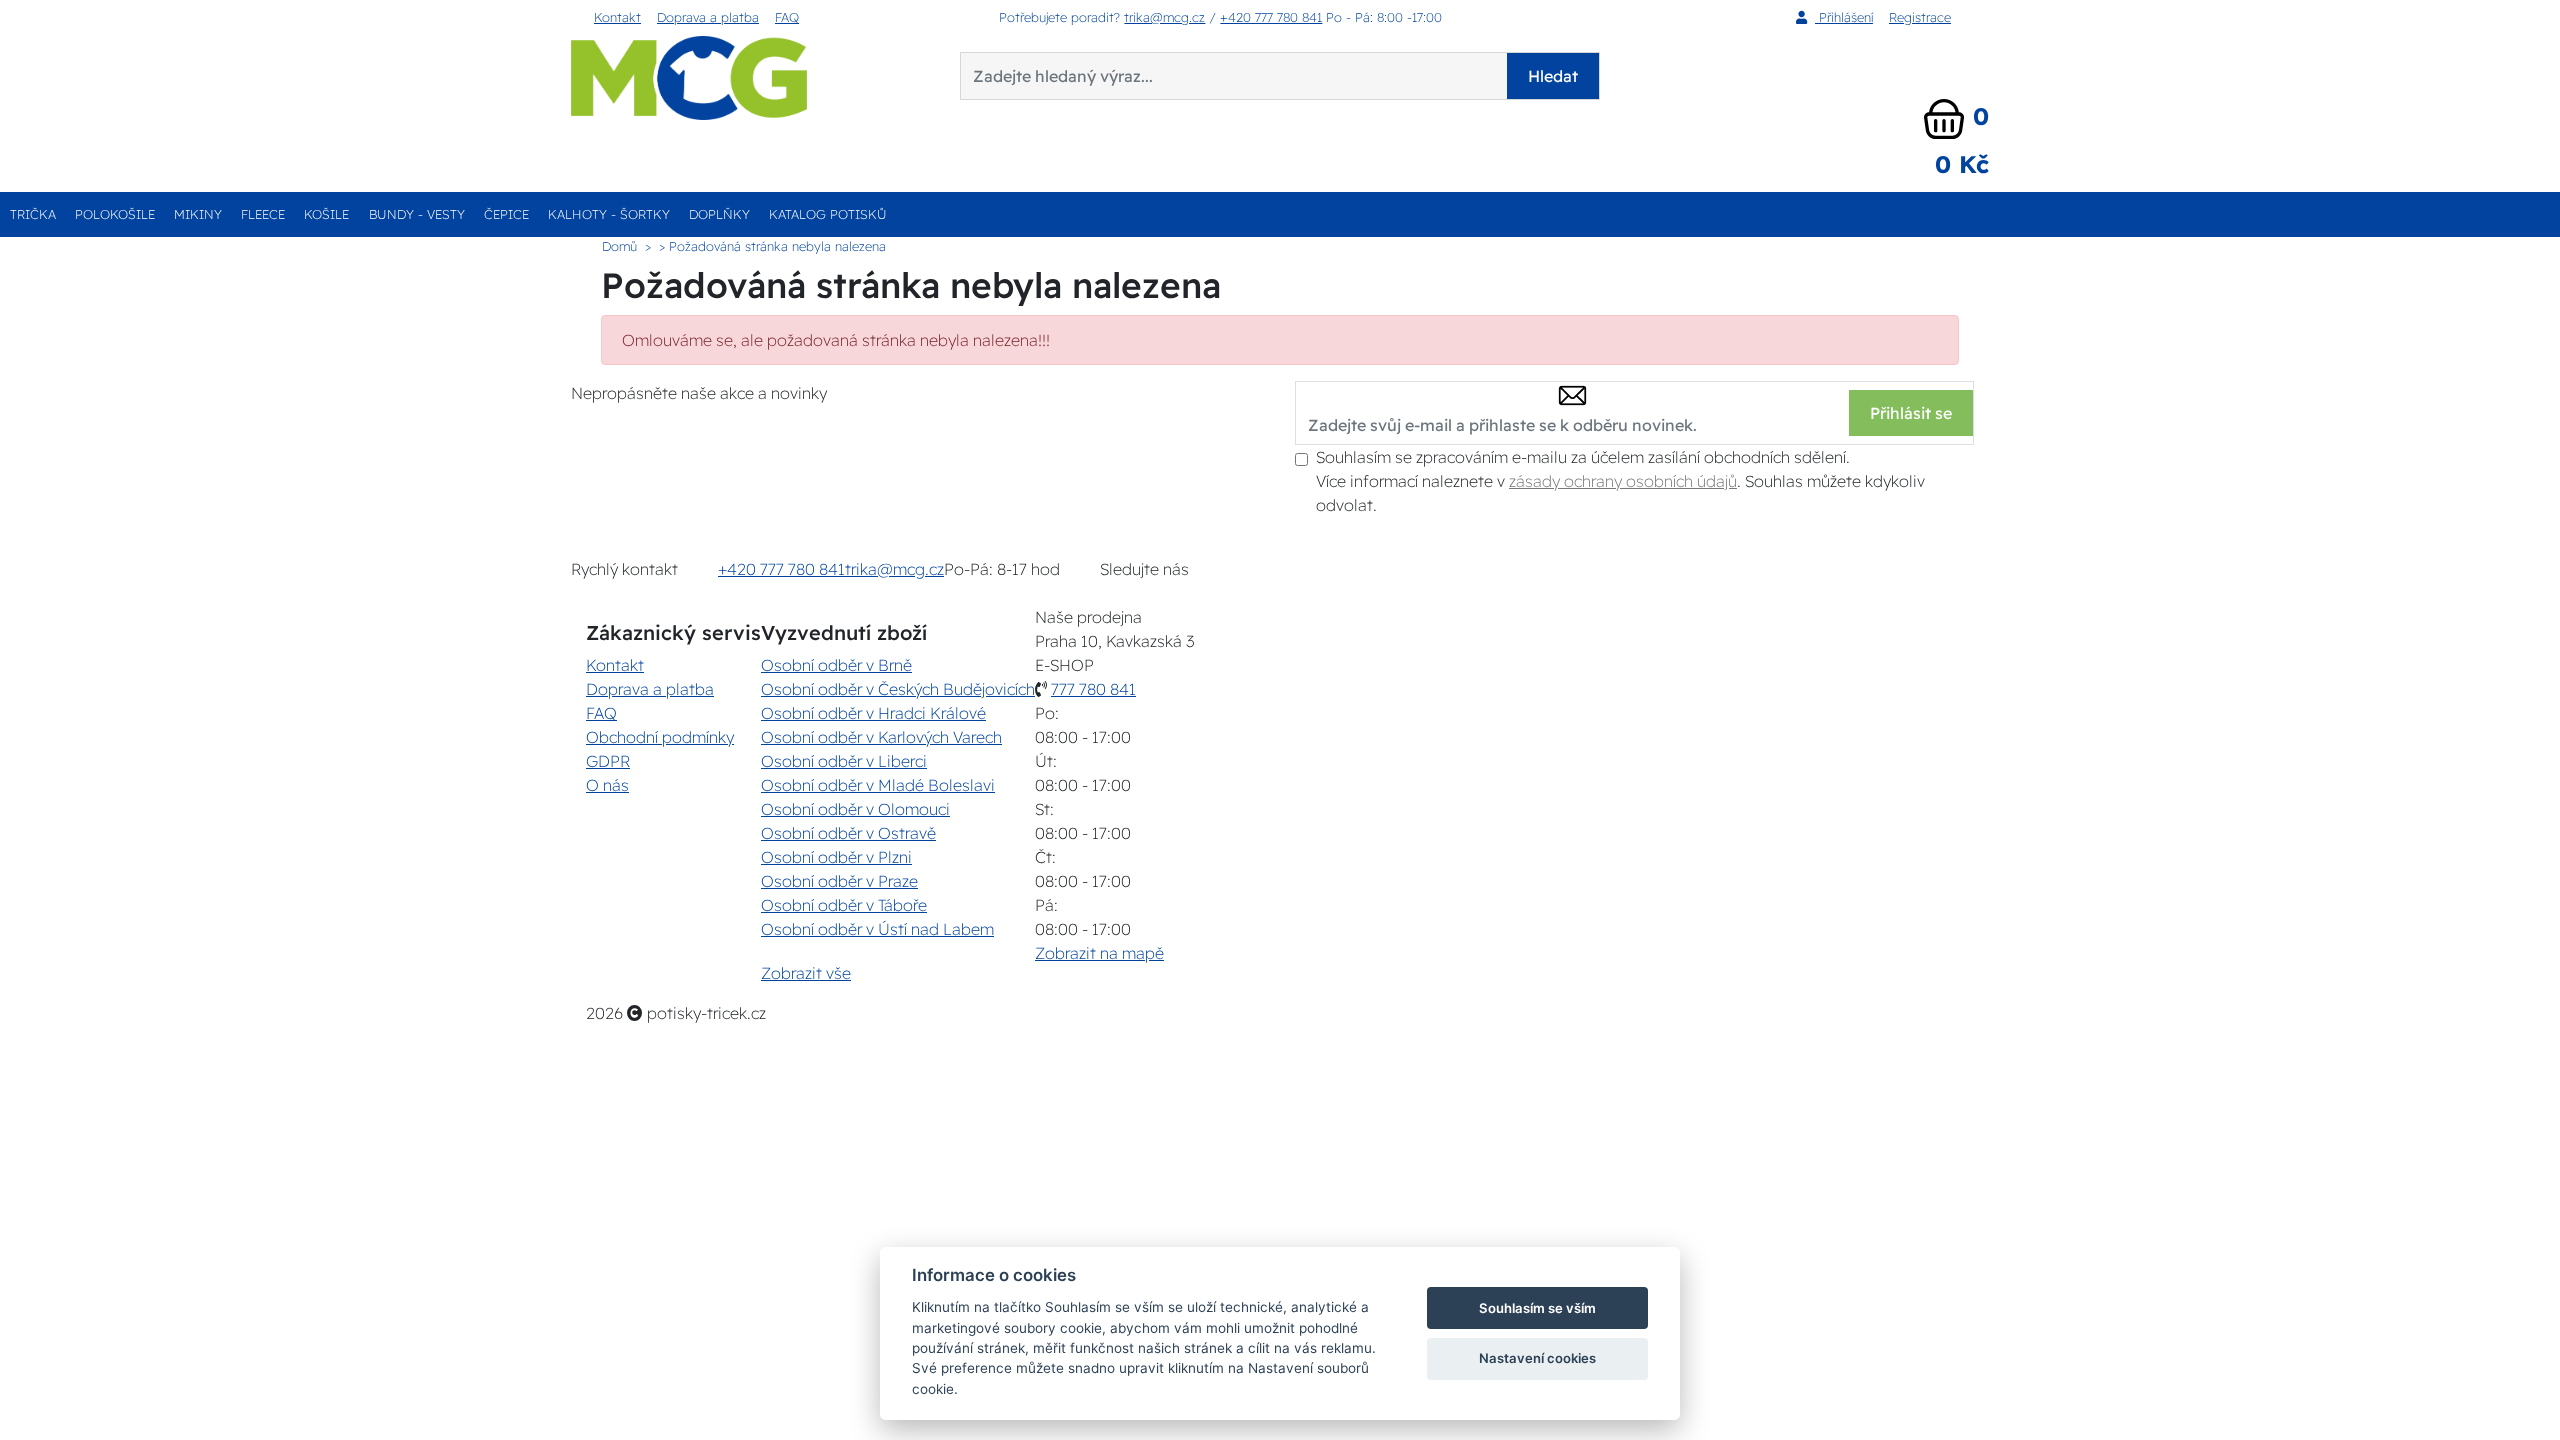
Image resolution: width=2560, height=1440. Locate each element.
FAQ (787, 17)
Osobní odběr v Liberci (844, 761)
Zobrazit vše (806, 973)
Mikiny (198, 214)
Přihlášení (1844, 17)
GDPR (608, 761)
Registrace (1920, 17)
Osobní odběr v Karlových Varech (881, 737)
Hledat (1553, 76)
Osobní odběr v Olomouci (855, 809)
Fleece (263, 214)
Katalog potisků (828, 214)
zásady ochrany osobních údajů (1623, 481)
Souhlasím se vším (1537, 1308)
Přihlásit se (1911, 413)
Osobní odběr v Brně (836, 665)
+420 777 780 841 (1271, 17)
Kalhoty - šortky (609, 214)
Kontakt (617, 17)
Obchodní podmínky (660, 737)
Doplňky (719, 214)
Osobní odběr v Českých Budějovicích (898, 689)
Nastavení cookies (1537, 1358)
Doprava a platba (708, 17)
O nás (607, 785)
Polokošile (115, 214)
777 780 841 (1093, 689)
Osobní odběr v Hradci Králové (873, 713)
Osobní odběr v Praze (839, 881)
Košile (326, 214)
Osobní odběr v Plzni (836, 857)
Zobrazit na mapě (1099, 953)
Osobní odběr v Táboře (844, 905)
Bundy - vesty (417, 214)
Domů (619, 246)
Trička (33, 214)
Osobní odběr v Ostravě (848, 833)
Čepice (506, 214)
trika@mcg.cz (1164, 17)
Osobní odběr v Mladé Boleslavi (878, 785)
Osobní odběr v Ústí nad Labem (877, 929)
